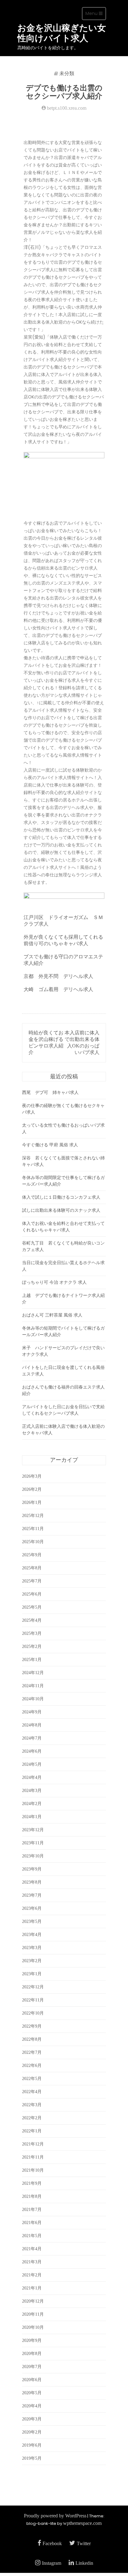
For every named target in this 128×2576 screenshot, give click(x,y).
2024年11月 (33, 1686)
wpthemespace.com (82, 2523)
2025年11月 (33, 1529)
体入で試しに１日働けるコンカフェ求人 (61, 1197)
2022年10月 (33, 2013)
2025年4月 (32, 1620)
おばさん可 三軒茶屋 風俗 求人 (52, 1315)
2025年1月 (32, 1660)
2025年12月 (33, 1516)
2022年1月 (32, 2131)
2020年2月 (32, 2432)
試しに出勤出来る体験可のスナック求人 (61, 1210)
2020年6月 (32, 2380)
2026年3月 (32, 1476)
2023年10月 (33, 1856)
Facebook (52, 2543)
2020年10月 (33, 2327)
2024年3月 (32, 1791)
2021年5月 (32, 2236)
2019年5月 (32, 2458)
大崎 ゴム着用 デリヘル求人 (58, 989)
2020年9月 (32, 2340)
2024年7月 (32, 1738)
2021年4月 (32, 2249)
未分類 (67, 74)
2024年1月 (32, 1817)
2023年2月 (32, 1961)
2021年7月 (32, 2210)
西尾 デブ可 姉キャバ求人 (50, 1093)
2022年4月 (32, 2092)
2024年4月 (32, 1777)
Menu (96, 15)
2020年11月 (33, 2314)
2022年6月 (32, 2066)
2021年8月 (32, 2196)
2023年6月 (32, 1908)
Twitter (84, 2543)
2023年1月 (32, 1974)
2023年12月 (33, 1830)
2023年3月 (32, 1948)
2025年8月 (32, 1568)
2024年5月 (32, 1764)
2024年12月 (33, 1673)
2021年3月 (32, 2262)
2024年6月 (32, 1751)
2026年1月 (32, 1502)
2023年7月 (32, 1895)
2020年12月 (33, 2301)
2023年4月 (32, 1935)
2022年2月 (32, 2118)
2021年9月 (32, 2183)
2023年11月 (33, 1843)
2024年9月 (32, 1712)
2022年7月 (32, 2052)
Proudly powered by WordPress (55, 2516)
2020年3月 (32, 2419)
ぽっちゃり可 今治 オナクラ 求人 (54, 1282)
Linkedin (84, 2563)
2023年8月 (32, 1882)
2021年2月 (32, 2275)
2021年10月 (33, 2170)
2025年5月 (32, 1607)
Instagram (52, 2563)
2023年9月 (32, 1869)
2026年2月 (32, 1489)
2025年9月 (32, 1555)
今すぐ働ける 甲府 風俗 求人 (50, 1145)
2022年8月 (32, 2039)
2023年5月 (32, 1921)
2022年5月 (32, 2079)
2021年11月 (33, 2157)
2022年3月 (32, 2105)
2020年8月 (32, 2354)
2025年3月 (32, 1633)
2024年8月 (32, 1725)
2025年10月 (33, 1542)
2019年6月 (32, 2445)
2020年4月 (32, 2406)
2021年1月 (32, 2288)
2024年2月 (32, 1804)
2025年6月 (32, 1594)
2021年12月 (33, 2144)
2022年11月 (33, 2000)
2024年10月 (33, 1699)
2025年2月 (32, 1647)
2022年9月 (32, 2026)
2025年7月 (32, 1581)
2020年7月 (32, 2367)
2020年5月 (32, 2393)
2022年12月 (33, 1987)
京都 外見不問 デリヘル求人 (58, 976)
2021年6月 (32, 2223)
